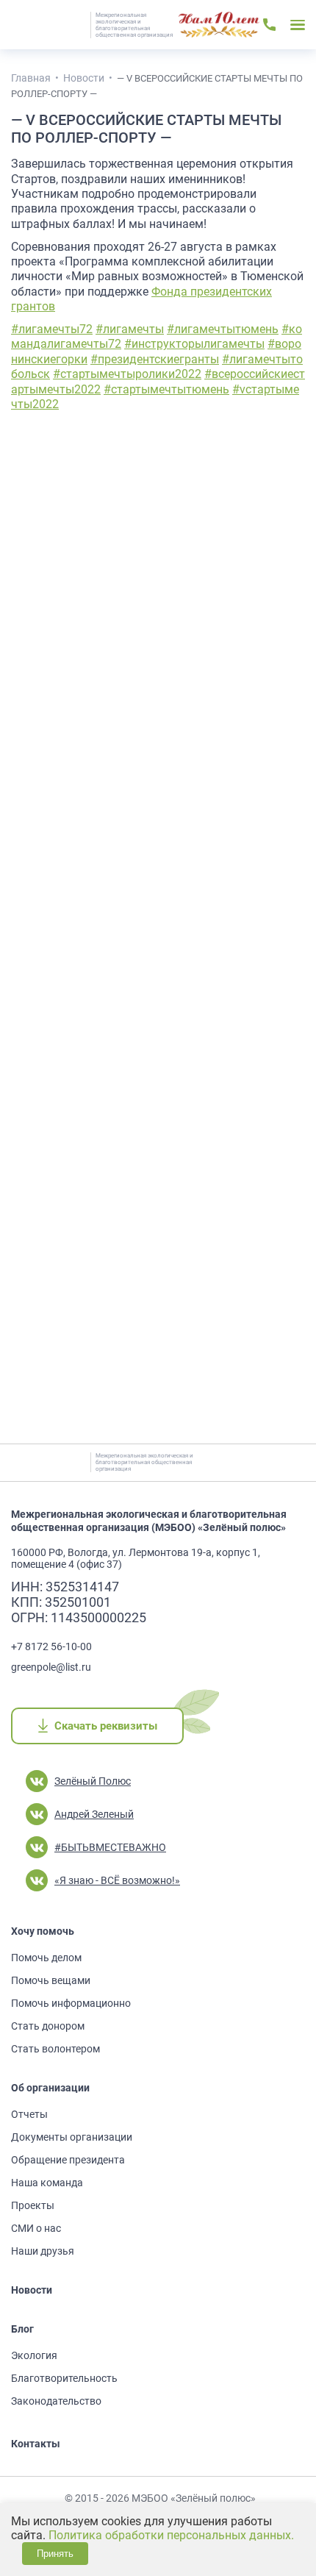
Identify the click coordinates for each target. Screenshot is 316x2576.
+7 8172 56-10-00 (51, 1646)
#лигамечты (130, 329)
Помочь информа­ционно (71, 2003)
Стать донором (48, 2026)
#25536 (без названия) (219, 25)
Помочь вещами (51, 1980)
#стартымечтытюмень (166, 389)
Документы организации (72, 2137)
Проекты (33, 2205)
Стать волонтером (55, 2049)
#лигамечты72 (52, 329)
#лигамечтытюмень (223, 329)
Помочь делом (46, 1958)
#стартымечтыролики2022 (127, 374)
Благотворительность (64, 2378)
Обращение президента (68, 2160)
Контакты (36, 2444)
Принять (55, 2554)
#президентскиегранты (155, 359)
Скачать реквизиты (105, 1726)
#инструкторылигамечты (194, 344)
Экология (34, 2355)
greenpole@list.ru (51, 1667)
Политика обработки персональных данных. (171, 2535)
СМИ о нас (36, 2228)
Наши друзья (43, 2251)
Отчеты (29, 2114)
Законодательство (56, 2401)
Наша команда (47, 2183)
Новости (32, 2290)
